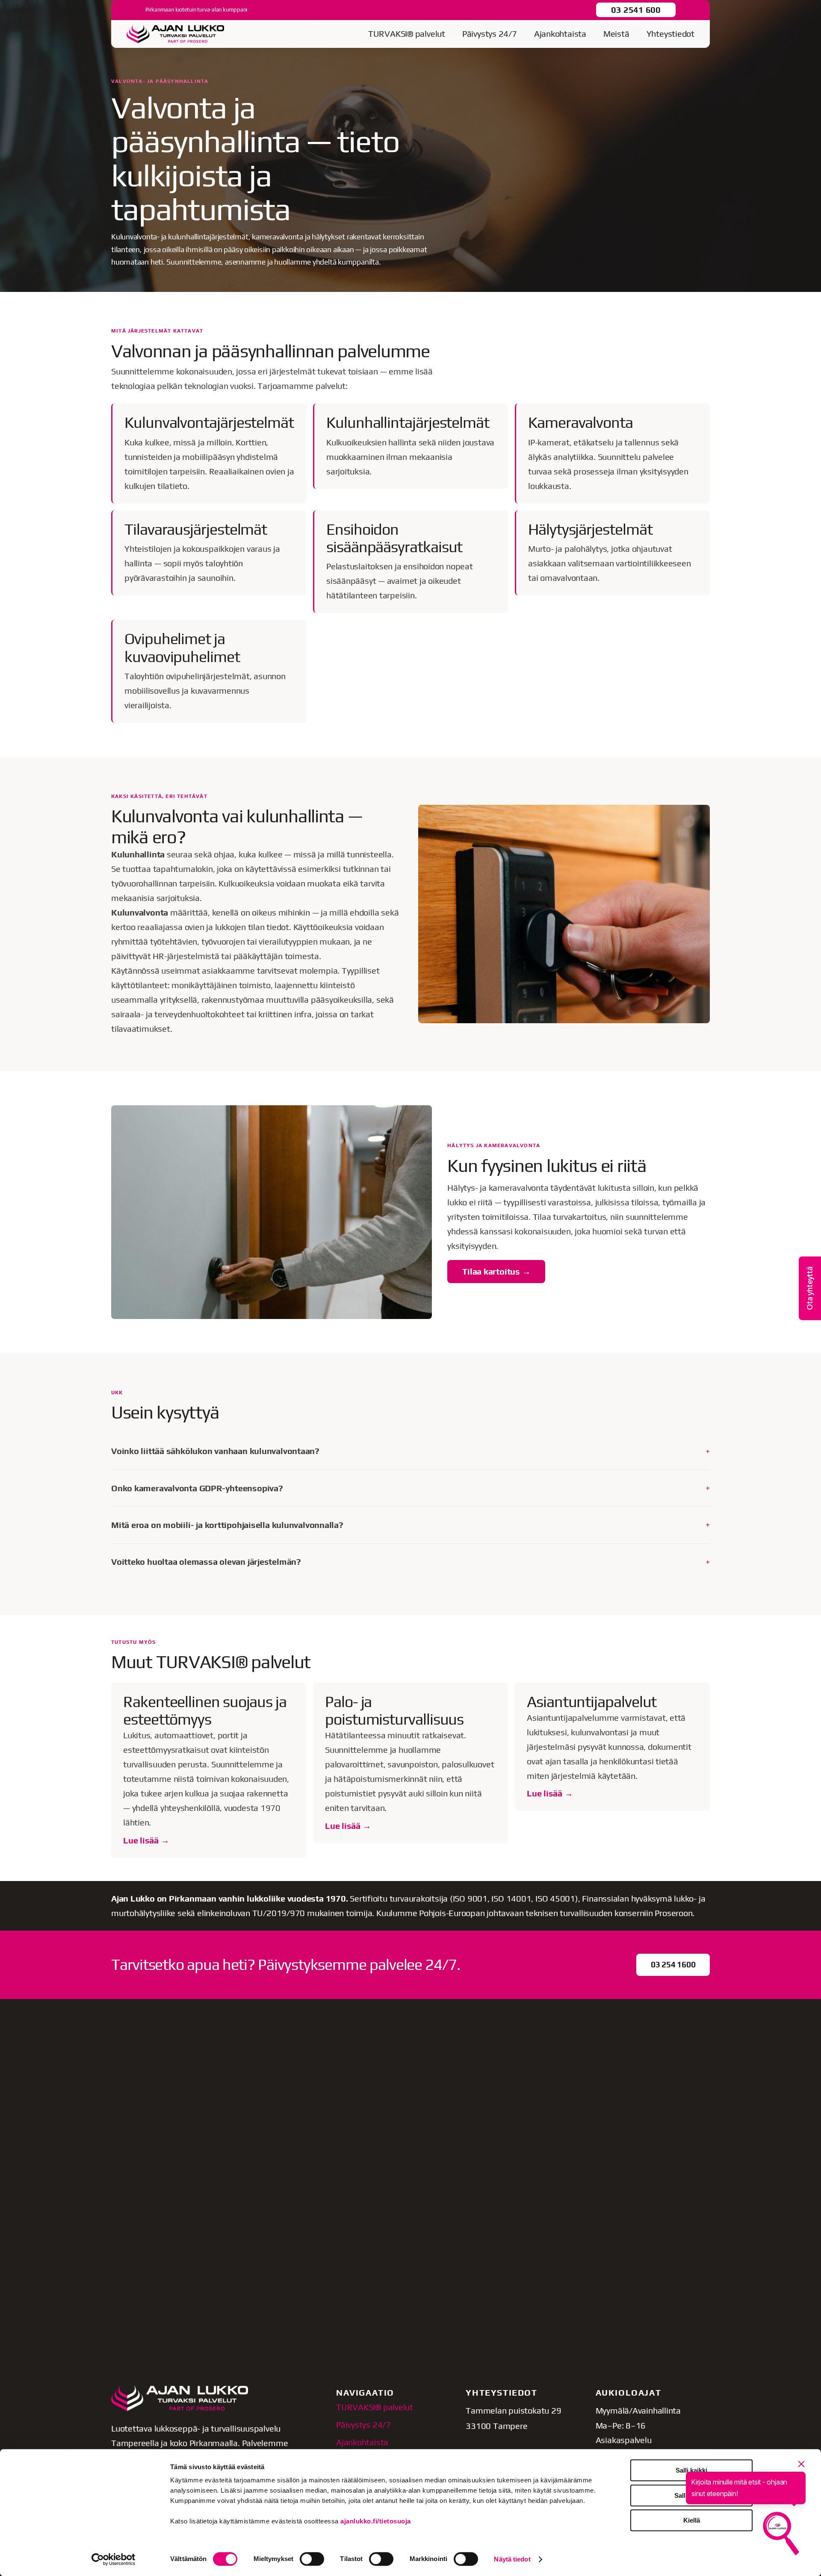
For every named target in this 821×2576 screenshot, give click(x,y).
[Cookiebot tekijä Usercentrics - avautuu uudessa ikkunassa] (114, 2559)
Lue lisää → (146, 1840)
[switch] (312, 2559)
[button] (810, 1288)
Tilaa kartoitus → (496, 1271)
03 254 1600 (673, 1964)
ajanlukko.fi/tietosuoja (376, 2521)
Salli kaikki (691, 2470)
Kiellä (692, 2520)
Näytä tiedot (512, 2559)
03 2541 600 (636, 10)
